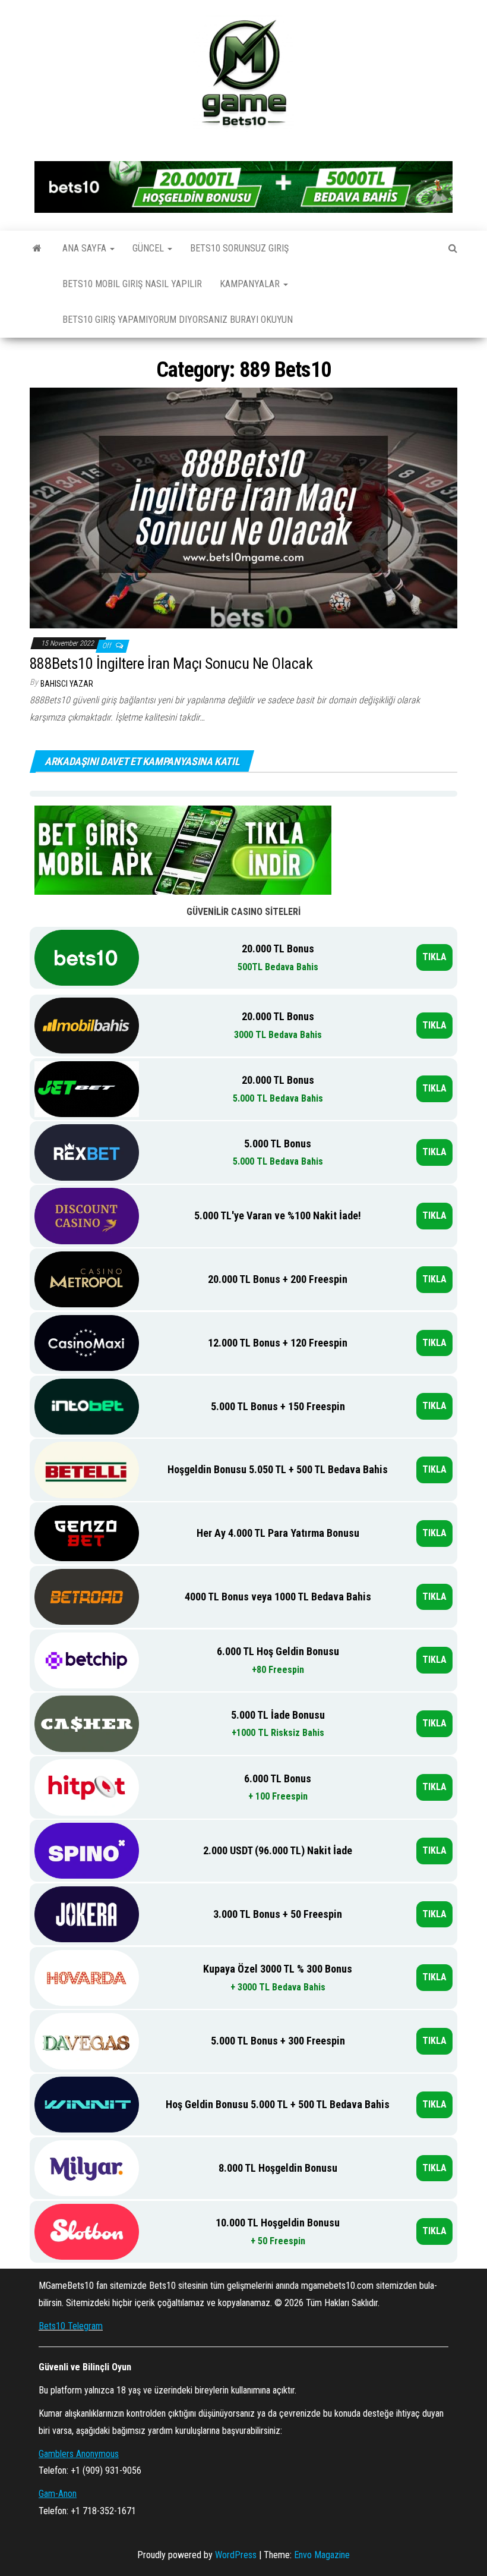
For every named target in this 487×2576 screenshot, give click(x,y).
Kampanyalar (251, 284)
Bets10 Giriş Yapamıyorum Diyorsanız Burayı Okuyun (178, 320)
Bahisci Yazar (67, 684)
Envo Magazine (322, 2555)
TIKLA (434, 957)
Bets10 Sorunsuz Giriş (239, 248)
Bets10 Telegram (71, 2326)
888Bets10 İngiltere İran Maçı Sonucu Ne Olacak (171, 663)
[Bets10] (37, 249)
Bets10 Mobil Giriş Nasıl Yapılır (132, 284)
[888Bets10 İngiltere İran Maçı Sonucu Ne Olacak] (243, 507)
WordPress (236, 2555)
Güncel (149, 248)
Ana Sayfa (86, 248)
